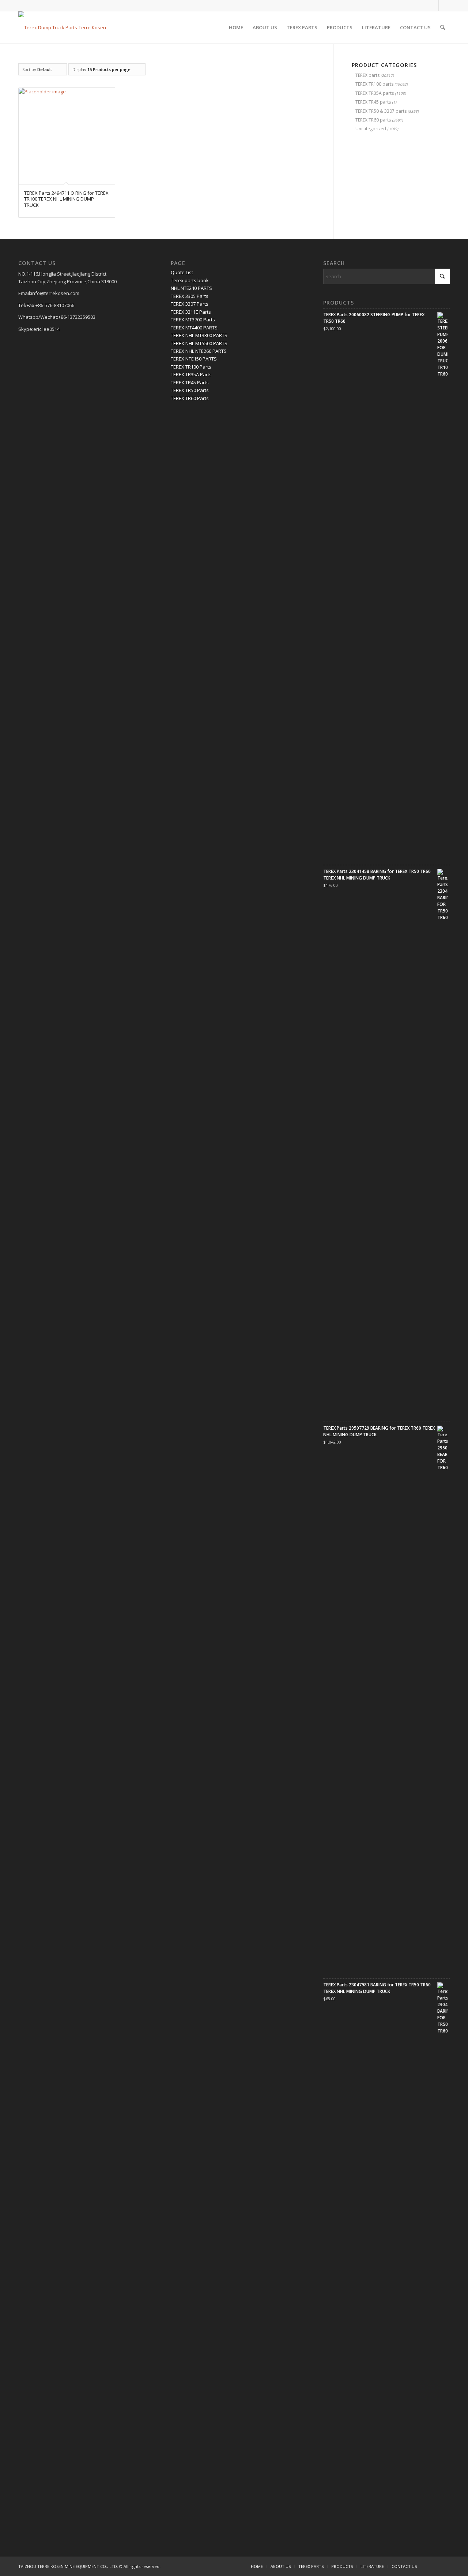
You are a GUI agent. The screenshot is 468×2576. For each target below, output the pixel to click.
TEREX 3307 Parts (190, 304)
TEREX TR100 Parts (191, 367)
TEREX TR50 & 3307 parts (381, 111)
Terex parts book (190, 280)
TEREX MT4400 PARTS (194, 328)
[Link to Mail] (444, 5)
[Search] (443, 27)
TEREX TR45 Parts (190, 382)
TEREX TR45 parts (373, 102)
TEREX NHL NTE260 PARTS (199, 351)
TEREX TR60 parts (373, 120)
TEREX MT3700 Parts (193, 320)
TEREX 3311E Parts (191, 312)
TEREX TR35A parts (375, 93)
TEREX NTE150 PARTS (194, 359)
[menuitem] (236, 27)
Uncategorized (371, 129)
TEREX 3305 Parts (190, 296)
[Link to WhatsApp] (433, 5)
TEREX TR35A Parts (191, 374)
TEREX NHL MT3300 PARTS (199, 335)
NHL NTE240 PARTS (191, 288)
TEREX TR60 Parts (190, 398)
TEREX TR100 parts (374, 84)
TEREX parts (367, 75)
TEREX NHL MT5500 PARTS (199, 343)
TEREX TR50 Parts (190, 390)
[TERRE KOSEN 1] (62, 27)
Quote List (182, 272)
